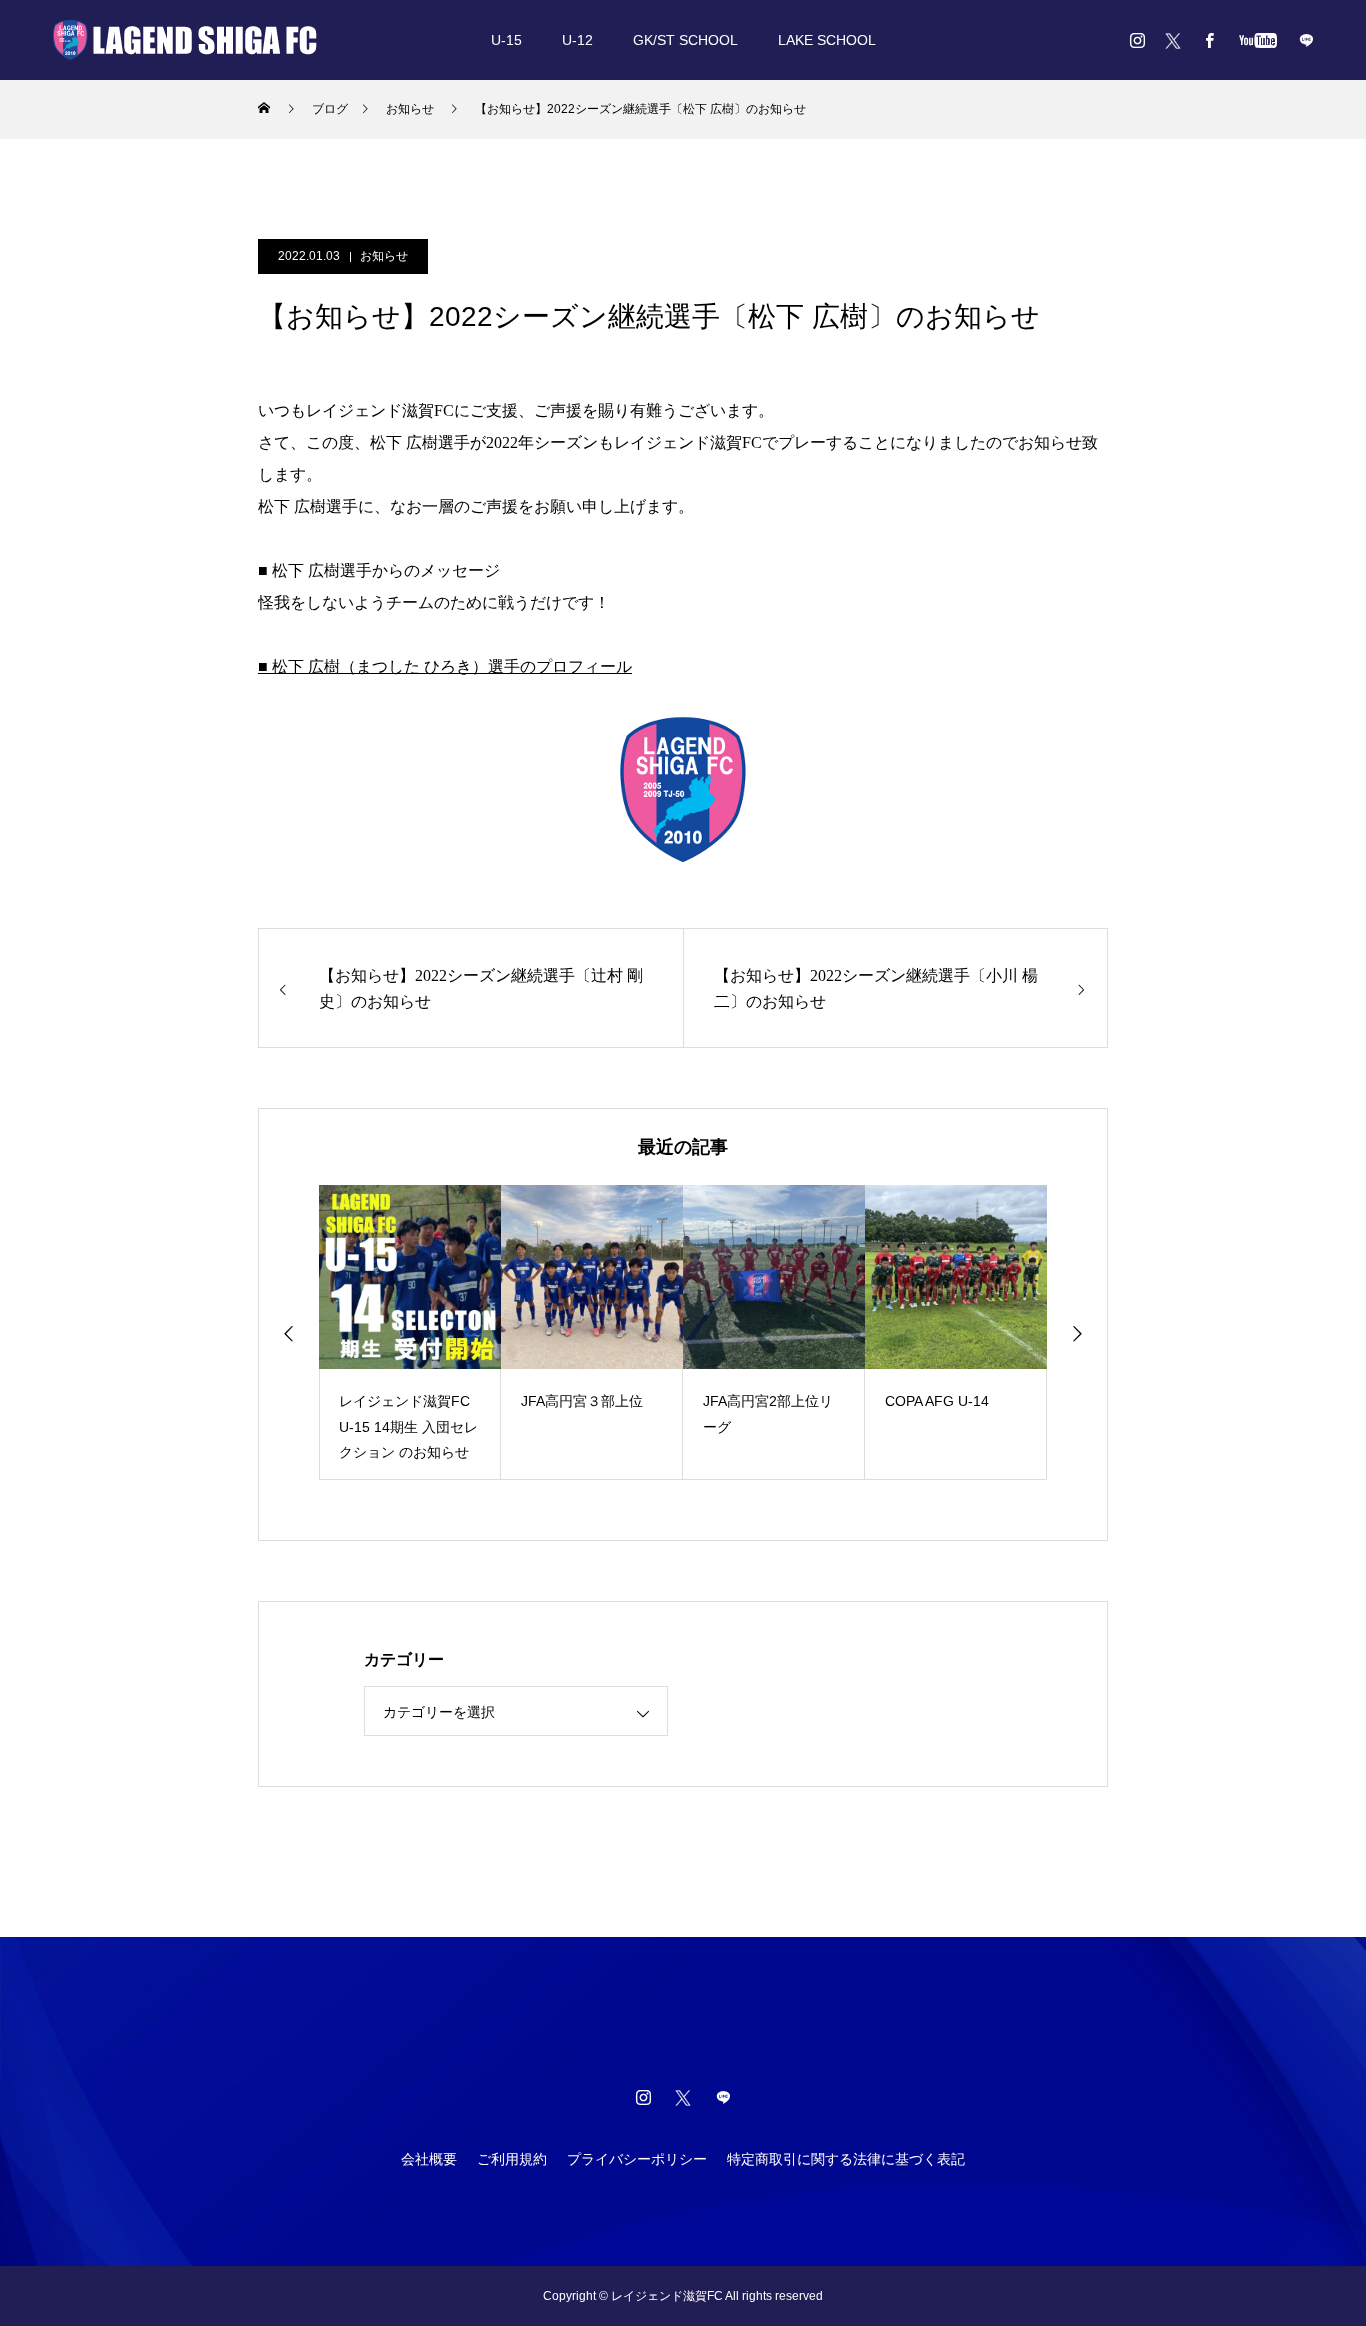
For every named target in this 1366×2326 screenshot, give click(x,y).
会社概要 (429, 2159)
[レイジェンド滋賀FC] (185, 40)
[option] (410, 1332)
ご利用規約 (512, 2159)
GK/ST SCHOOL (685, 40)
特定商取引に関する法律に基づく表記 (846, 2159)
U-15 (506, 40)
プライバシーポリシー (637, 2159)
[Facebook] (1209, 40)
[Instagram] (1137, 40)
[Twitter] (1173, 40)
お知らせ (384, 256)
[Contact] (1306, 40)
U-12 (577, 40)
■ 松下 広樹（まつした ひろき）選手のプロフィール (445, 666)
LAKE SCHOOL (827, 40)
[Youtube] (1257, 40)
